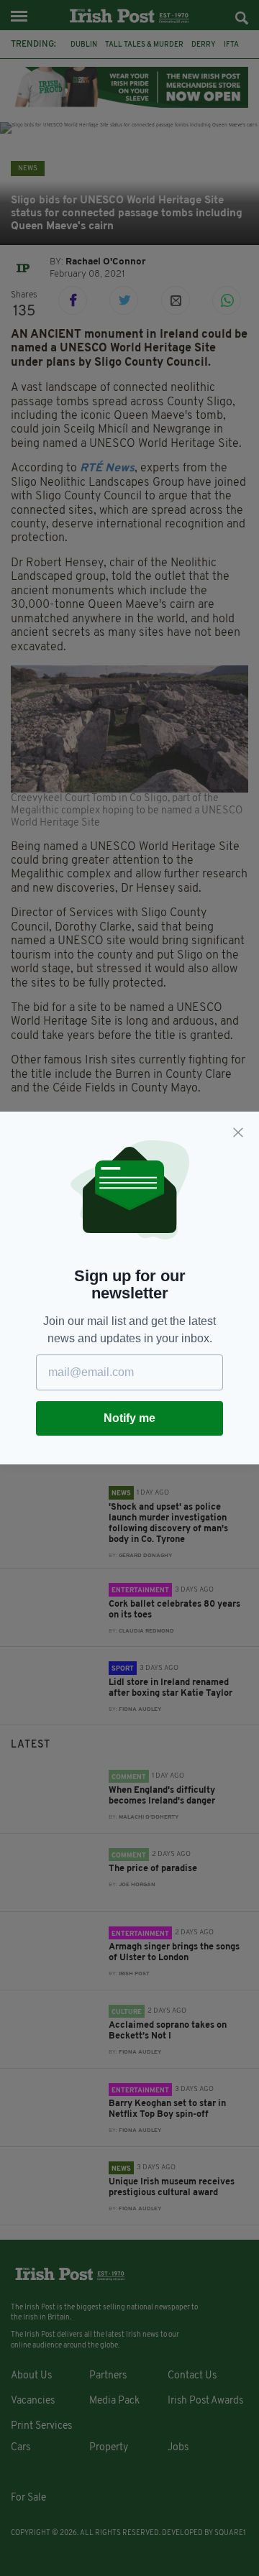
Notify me (129, 1418)
